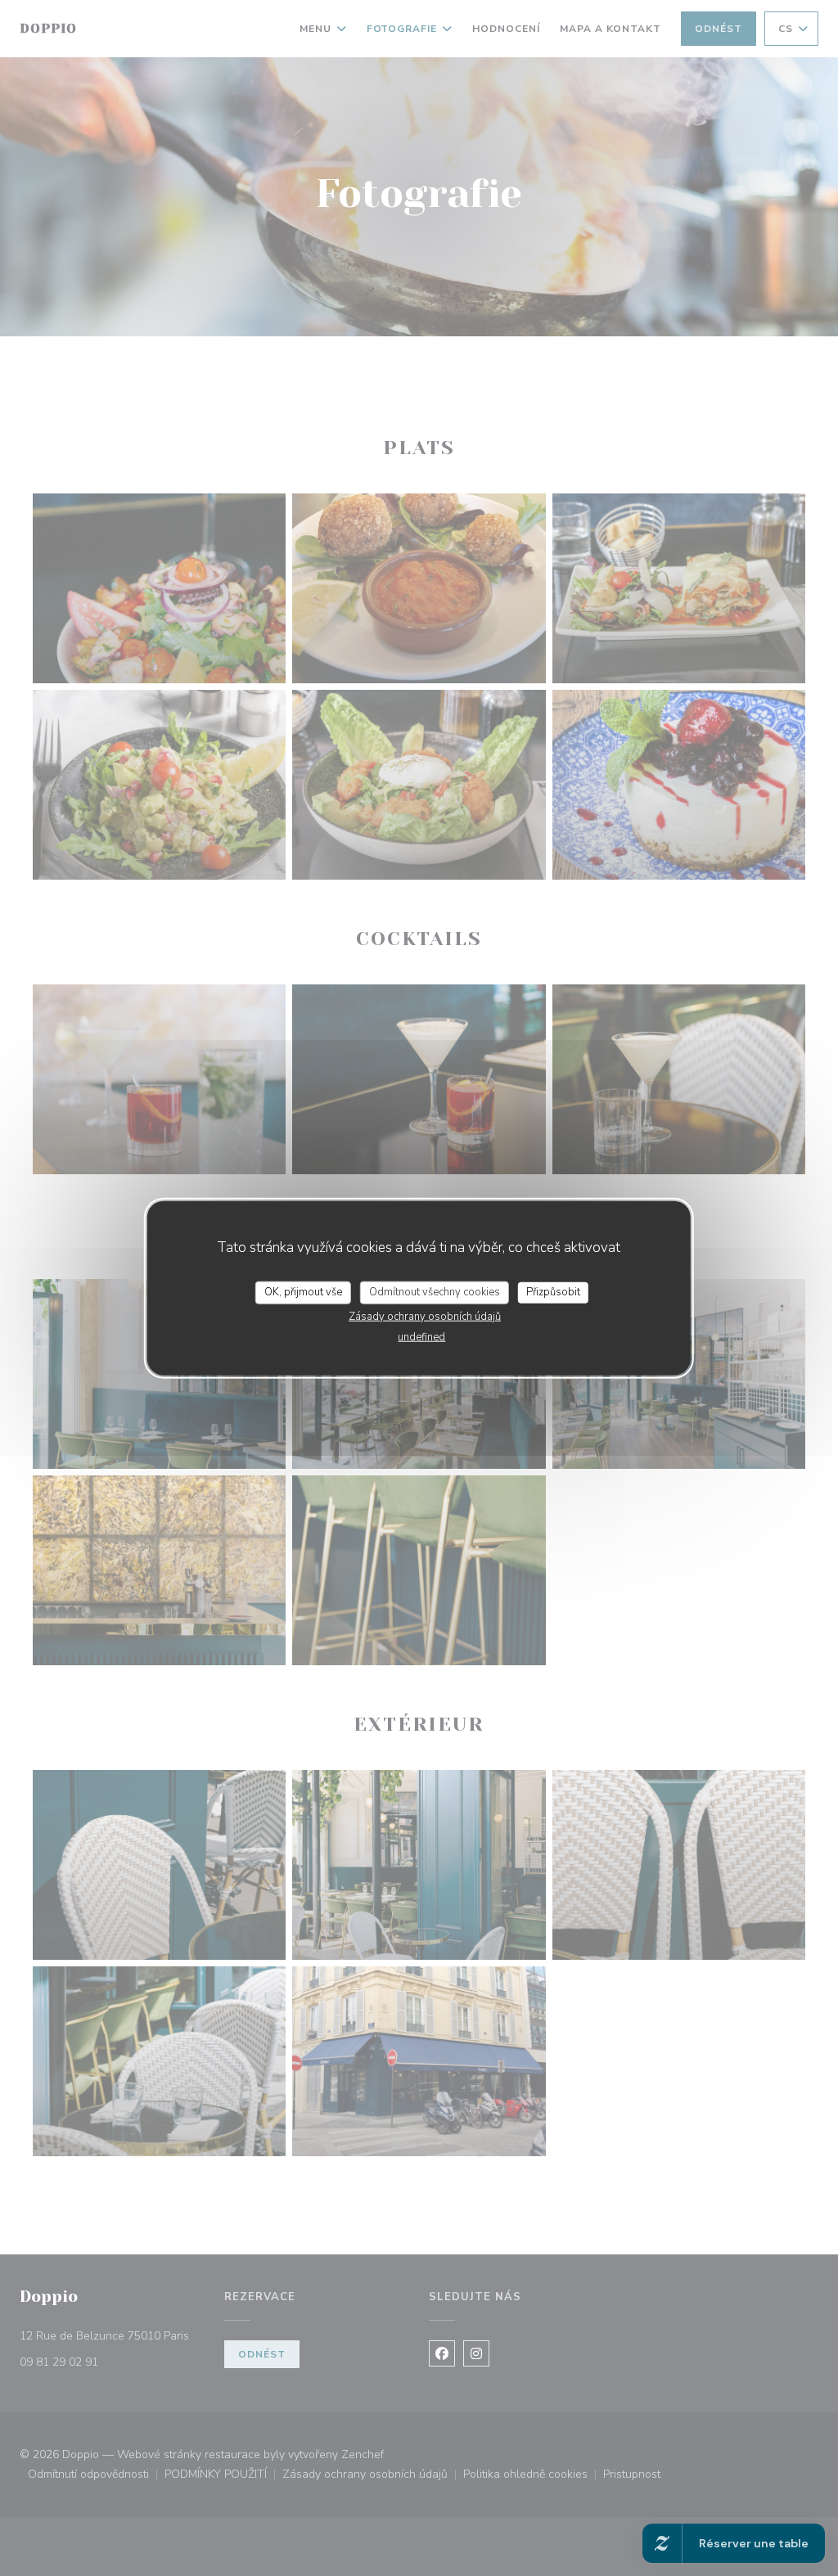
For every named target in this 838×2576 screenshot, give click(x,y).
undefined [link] (421, 1336)
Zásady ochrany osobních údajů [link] (425, 1316)
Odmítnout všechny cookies (435, 1292)
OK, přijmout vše (303, 1292)
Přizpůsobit (553, 1292)
